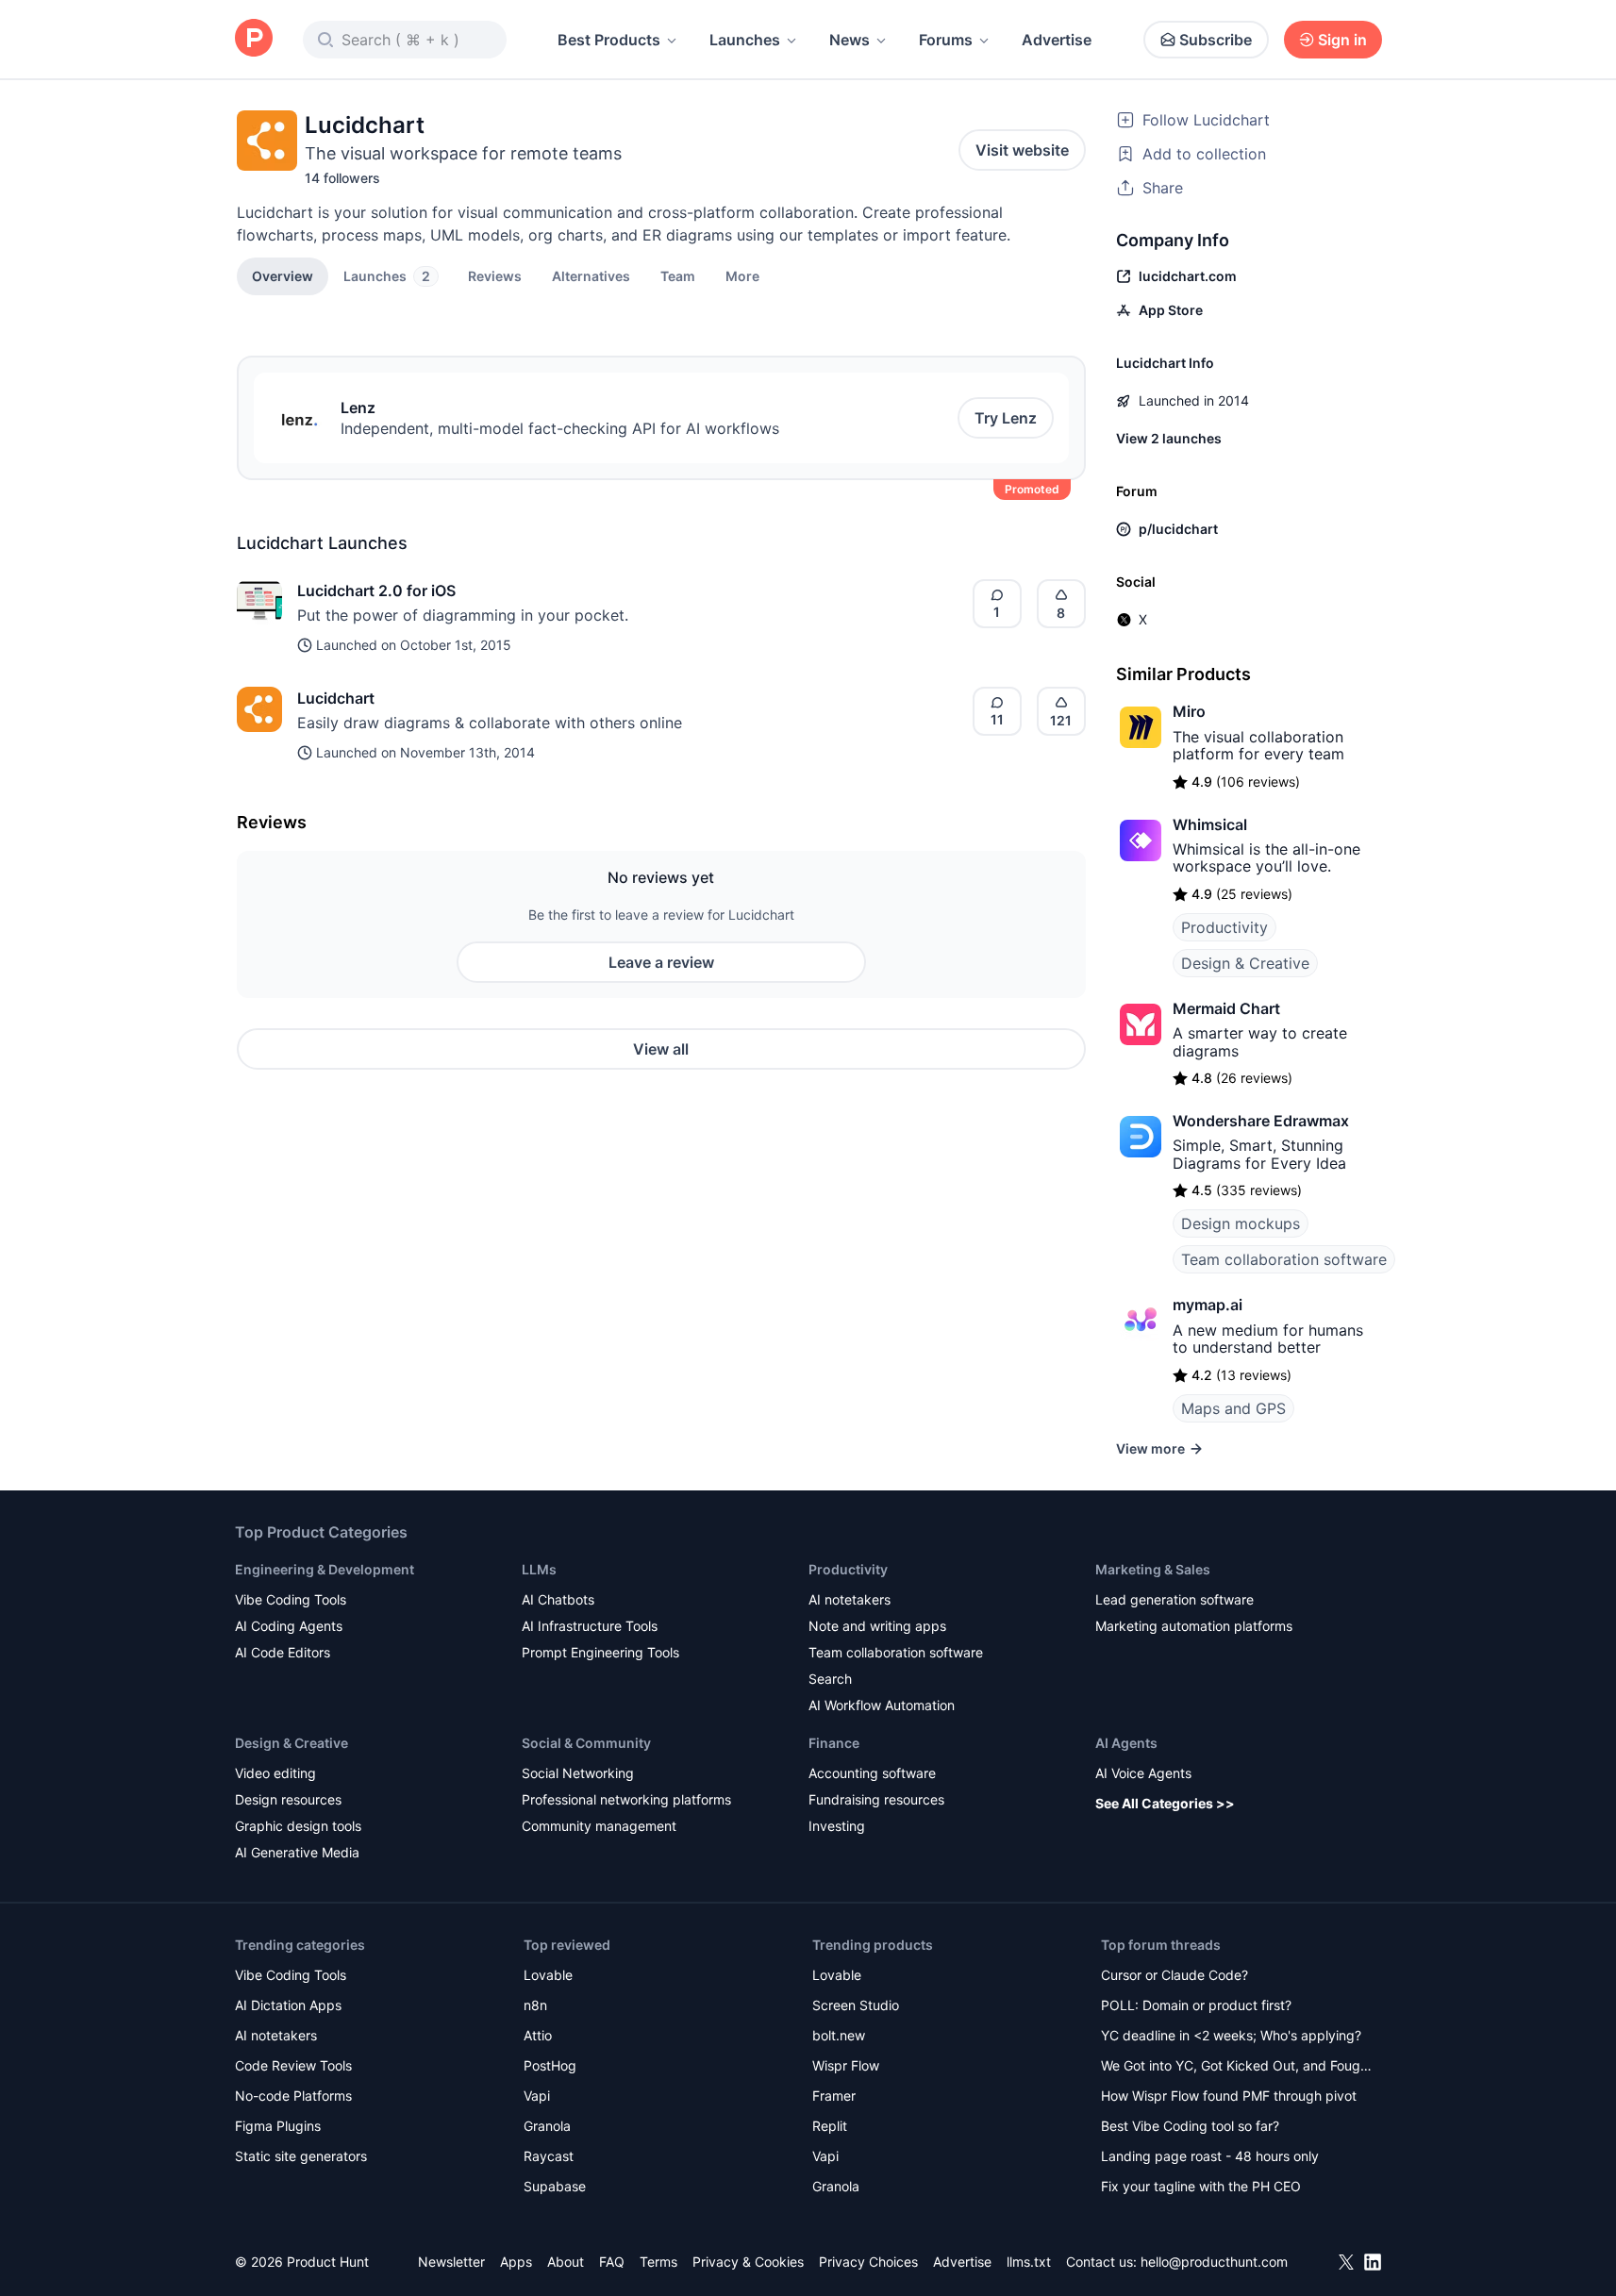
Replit (830, 2126)
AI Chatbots (558, 1599)
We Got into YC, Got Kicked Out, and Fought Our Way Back (1237, 2067)
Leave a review (661, 962)
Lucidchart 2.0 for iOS (376, 591)
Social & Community (586, 1743)
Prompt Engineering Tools (600, 1652)
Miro (1189, 711)
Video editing (275, 1773)
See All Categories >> (1165, 1803)
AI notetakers (850, 1599)
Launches (745, 40)
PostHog (550, 2065)
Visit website (1022, 150)
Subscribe (1216, 40)
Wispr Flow (846, 2065)
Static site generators (301, 2156)
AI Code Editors (283, 1652)
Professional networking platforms (626, 1799)
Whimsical (1210, 824)
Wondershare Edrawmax (1261, 1121)
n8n (535, 2005)
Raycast (549, 2156)
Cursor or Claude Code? (1175, 1975)
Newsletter (451, 2262)
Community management (599, 1826)
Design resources (288, 1799)
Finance (834, 1743)
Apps (516, 2262)
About (566, 2262)
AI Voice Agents (1143, 1773)
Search (830, 1679)
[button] (742, 275)
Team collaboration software (1284, 1259)
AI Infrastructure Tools (590, 1626)
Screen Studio (856, 2005)
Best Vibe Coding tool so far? (1190, 2126)
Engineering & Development (325, 1569)
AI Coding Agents (289, 1626)
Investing (837, 1826)
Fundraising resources (876, 1799)
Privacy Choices (868, 2262)
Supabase (555, 2186)
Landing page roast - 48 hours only (1210, 2156)
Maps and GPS (1233, 1408)
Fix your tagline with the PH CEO (1201, 2186)
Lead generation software (1175, 1599)
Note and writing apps (877, 1626)
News (850, 40)
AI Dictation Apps (288, 2005)
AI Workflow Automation (882, 1705)
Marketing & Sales (1153, 1569)
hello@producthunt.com (1214, 2262)
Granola (547, 2126)
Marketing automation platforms (1194, 1626)
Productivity (1224, 927)
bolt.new (839, 2035)
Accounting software (872, 1773)
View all (661, 1049)
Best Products (609, 40)
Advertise (1057, 40)
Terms (658, 2262)
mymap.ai (1208, 1305)
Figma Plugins (278, 2126)
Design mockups (1241, 1223)
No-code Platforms (293, 2096)
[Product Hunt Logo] (254, 39)
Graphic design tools (298, 1826)
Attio (538, 2035)
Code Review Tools (293, 2065)
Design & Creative (1245, 963)
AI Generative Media (297, 1852)
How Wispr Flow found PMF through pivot (1229, 2096)
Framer (834, 2096)
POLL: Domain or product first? (1196, 2005)
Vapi (537, 2096)
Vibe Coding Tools (291, 1599)
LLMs (539, 1569)
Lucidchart (336, 698)
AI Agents (1126, 1743)
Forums (946, 40)
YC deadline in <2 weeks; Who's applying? (1231, 2035)
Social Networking (578, 1773)
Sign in (1342, 40)
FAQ (612, 2262)
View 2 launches (1169, 438)
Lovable (548, 1975)
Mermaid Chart (1226, 1008)
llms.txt (1029, 2262)
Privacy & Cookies (748, 2262)
